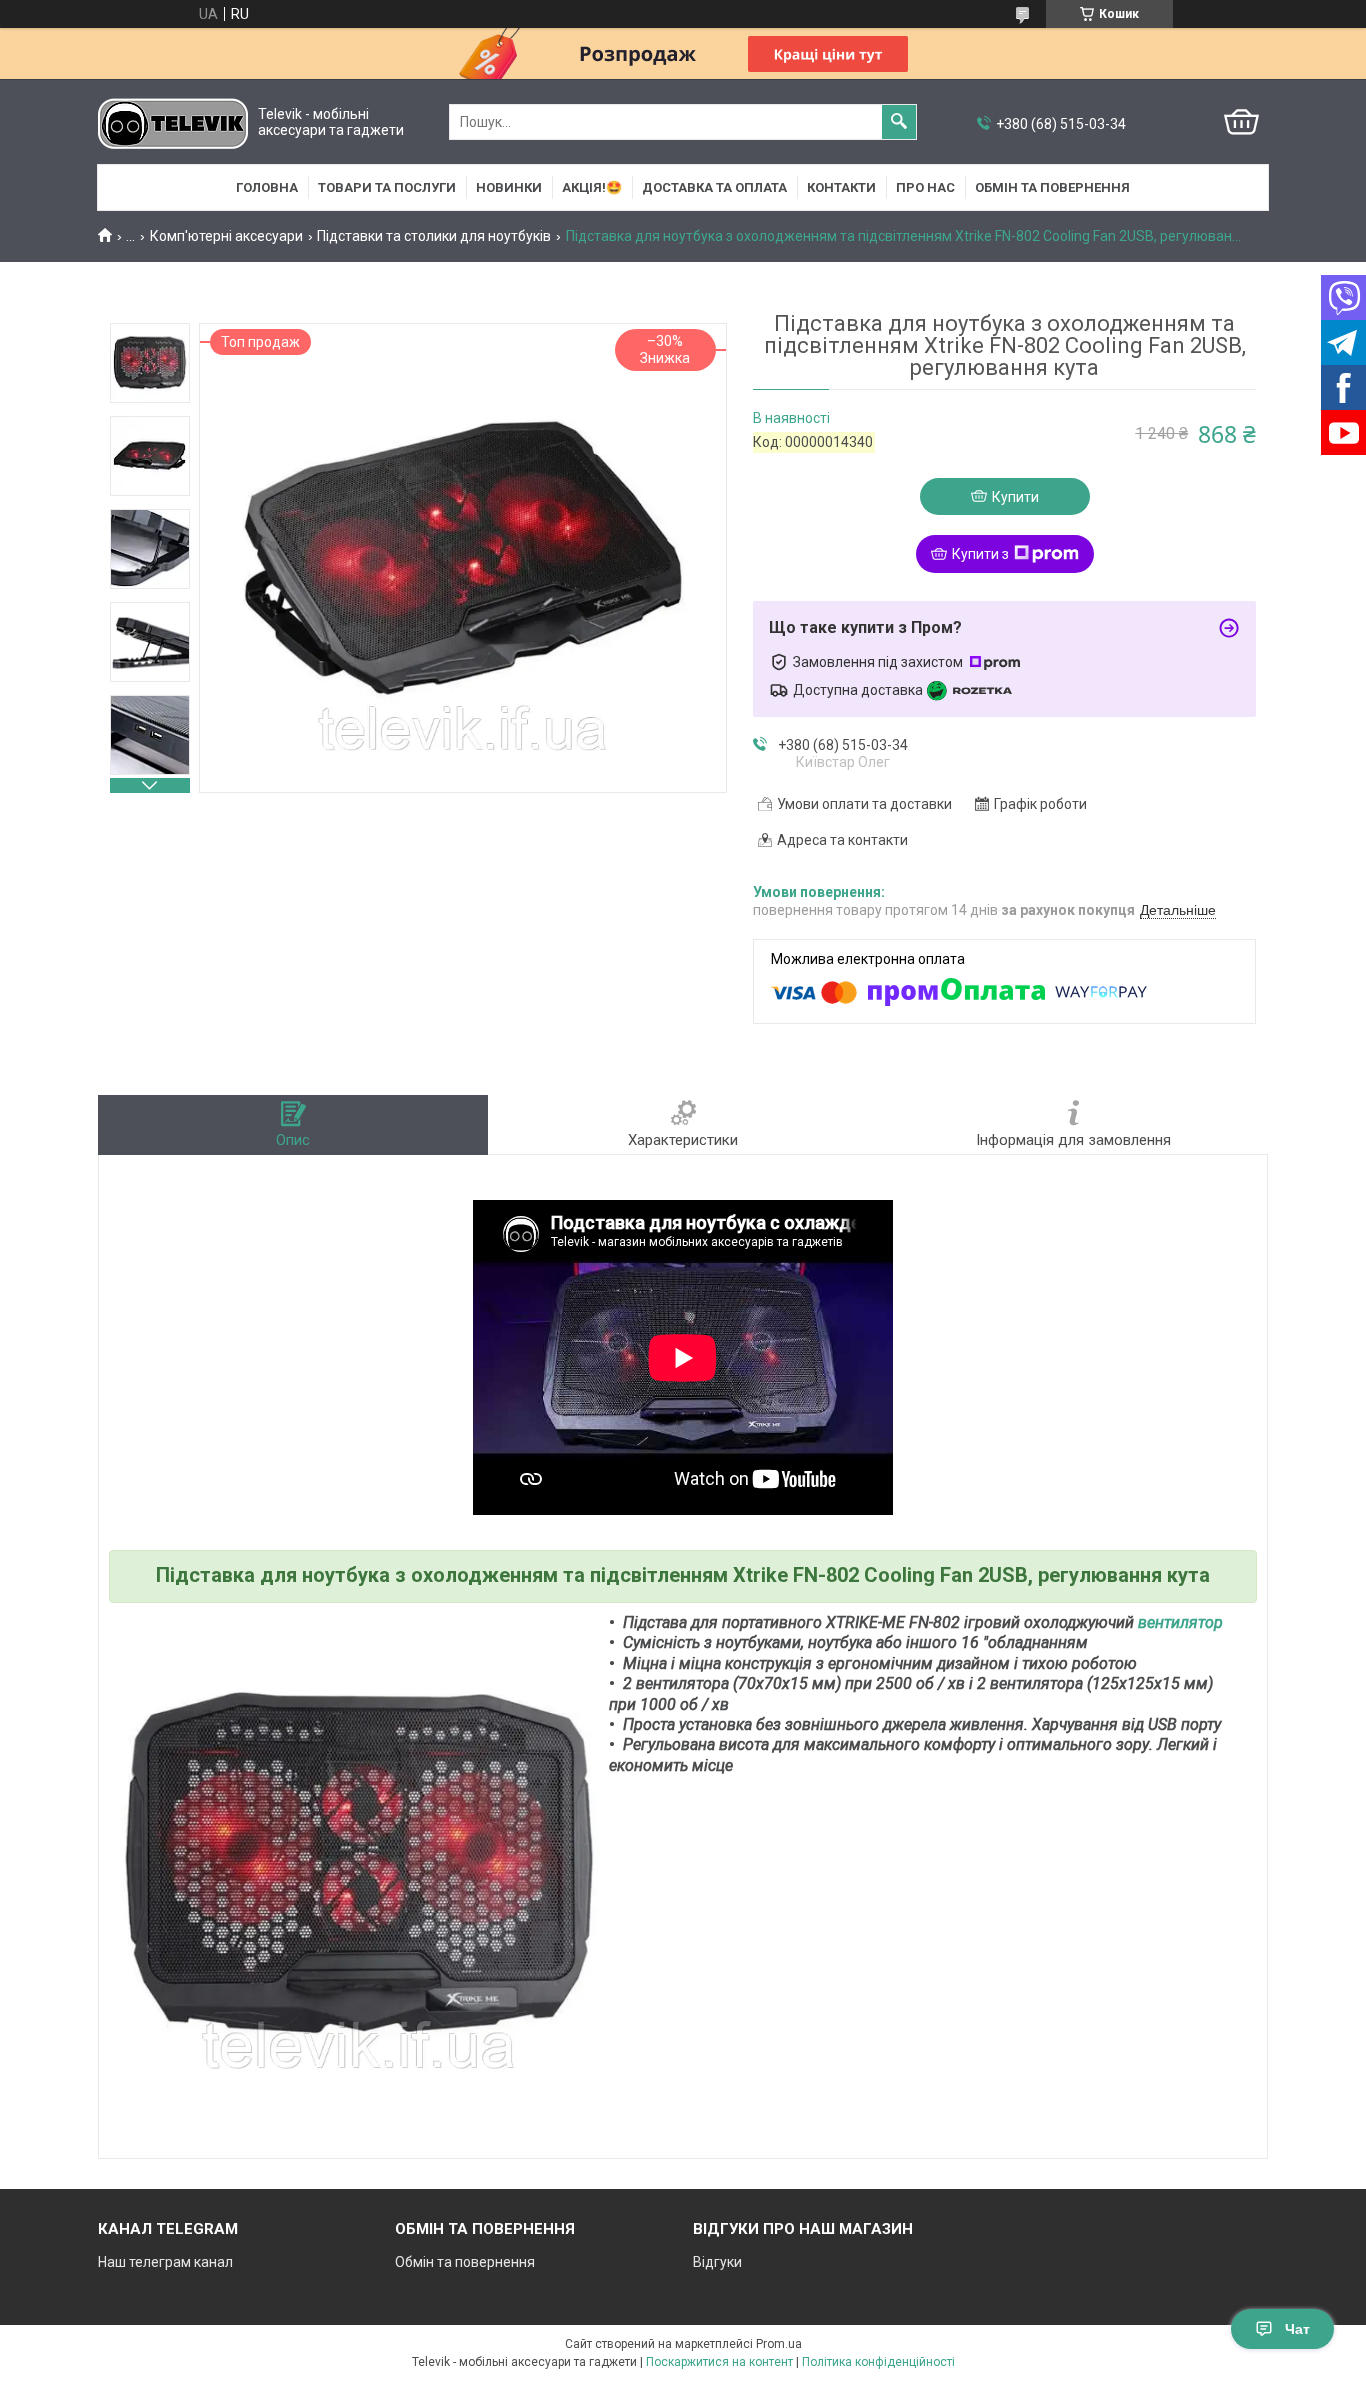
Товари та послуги (387, 187)
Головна (267, 187)
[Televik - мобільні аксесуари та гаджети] (173, 122)
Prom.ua (779, 2344)
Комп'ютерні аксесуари (226, 236)
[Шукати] (899, 122)
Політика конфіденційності (878, 2362)
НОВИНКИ (509, 187)
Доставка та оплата (714, 187)
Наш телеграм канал (165, 2262)
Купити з (980, 554)
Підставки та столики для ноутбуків (434, 236)
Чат (1297, 2329)
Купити (1015, 497)
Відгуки (717, 2262)
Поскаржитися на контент (719, 2362)
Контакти (841, 187)
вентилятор (1180, 1622)
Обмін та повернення (1052, 187)
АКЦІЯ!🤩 (592, 187)
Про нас (925, 187)
